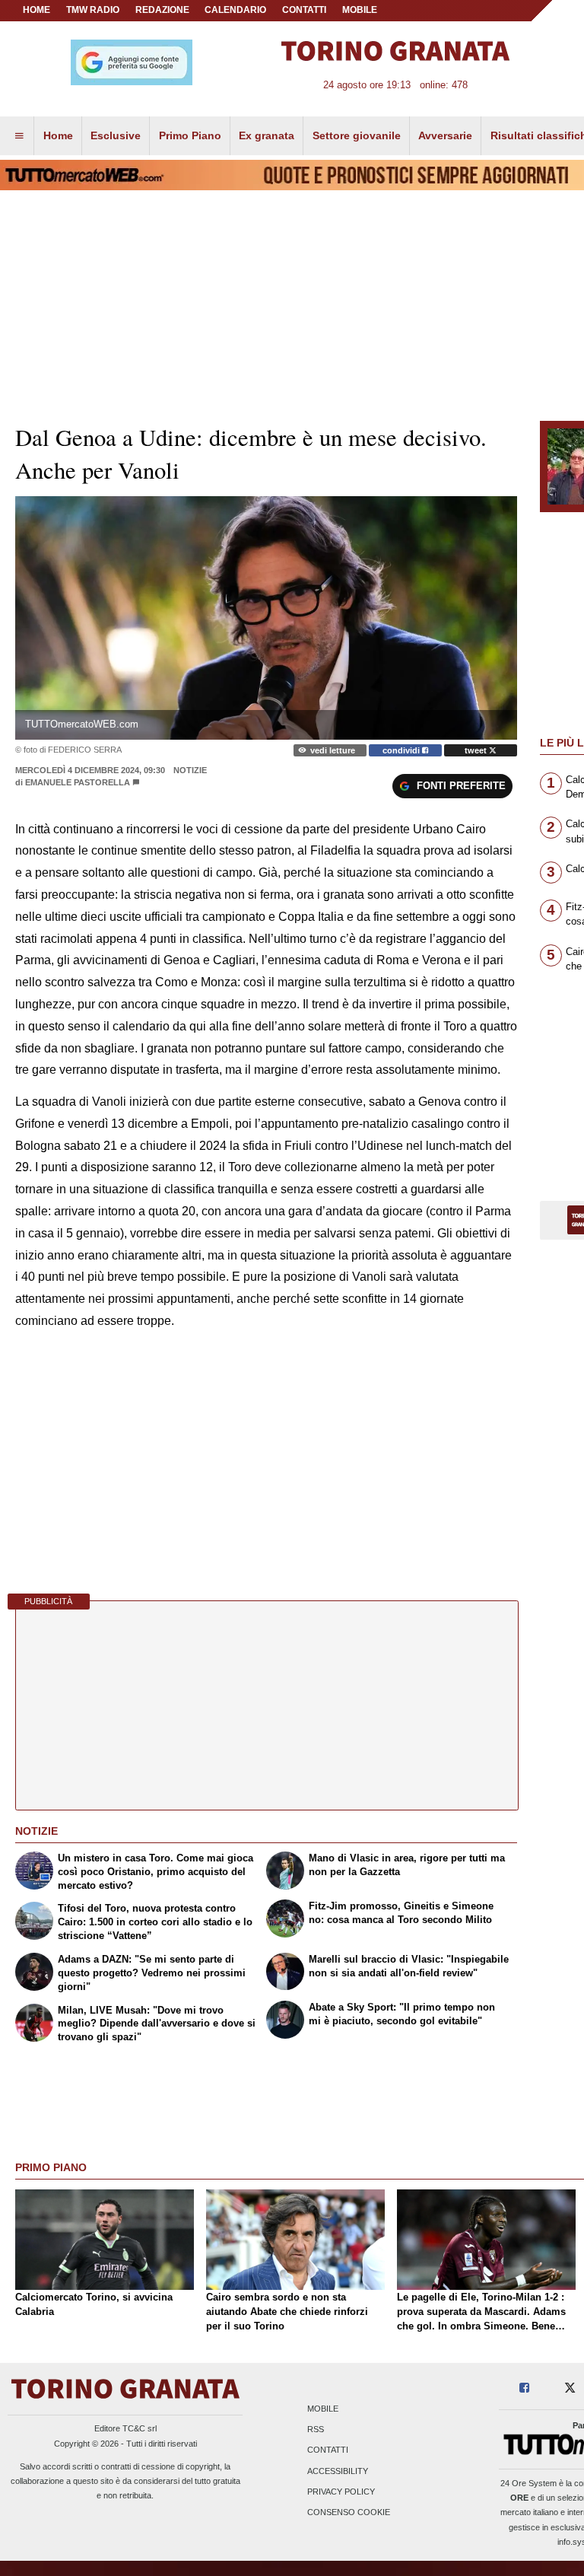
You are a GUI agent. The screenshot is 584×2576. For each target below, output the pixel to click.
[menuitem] (19, 136)
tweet (477, 750)
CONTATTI (304, 10)
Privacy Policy (341, 2492)
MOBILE (360, 10)
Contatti (328, 2450)
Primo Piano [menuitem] (190, 135)
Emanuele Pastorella (78, 782)
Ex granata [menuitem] (267, 135)
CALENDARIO (235, 10)
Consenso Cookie (349, 2512)
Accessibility (338, 2471)
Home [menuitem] (58, 135)
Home (36, 10)
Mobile (323, 2409)
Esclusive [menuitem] (116, 135)
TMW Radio (93, 10)
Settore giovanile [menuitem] (357, 135)
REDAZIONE (162, 10)
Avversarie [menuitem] (445, 135)
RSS (316, 2430)
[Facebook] (524, 2388)
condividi (402, 750)
